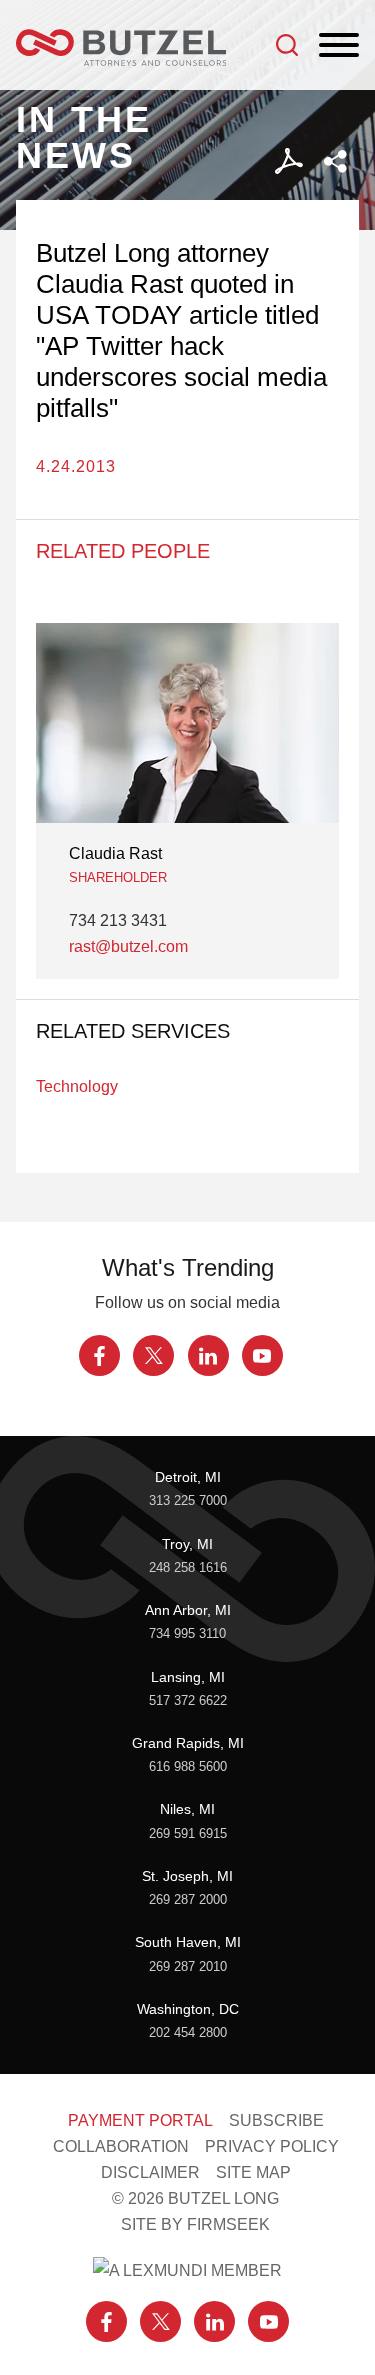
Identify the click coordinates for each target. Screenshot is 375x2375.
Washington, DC (188, 2009)
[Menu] (339, 46)
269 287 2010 (188, 1967)
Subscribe (276, 2120)
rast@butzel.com (128, 946)
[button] (335, 161)
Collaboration (121, 2146)
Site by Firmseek (195, 2224)
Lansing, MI (188, 1677)
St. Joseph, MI (187, 1876)
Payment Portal (140, 2120)
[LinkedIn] (208, 1355)
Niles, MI (187, 1809)
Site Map (253, 2172)
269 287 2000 (188, 1900)
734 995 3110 (187, 1634)
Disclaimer (150, 2172)
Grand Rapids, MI (188, 1743)
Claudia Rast (115, 853)
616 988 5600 (188, 1767)
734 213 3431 (118, 920)
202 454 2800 (188, 2033)
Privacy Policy (272, 2146)
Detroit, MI (188, 1477)
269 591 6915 (188, 1834)
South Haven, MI (188, 1942)
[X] (153, 1355)
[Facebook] (99, 1355)
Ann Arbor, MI (188, 1610)
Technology (77, 1086)
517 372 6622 (188, 1701)
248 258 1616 (188, 1568)
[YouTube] (262, 1355)
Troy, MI (187, 1544)
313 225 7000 (188, 1501)
